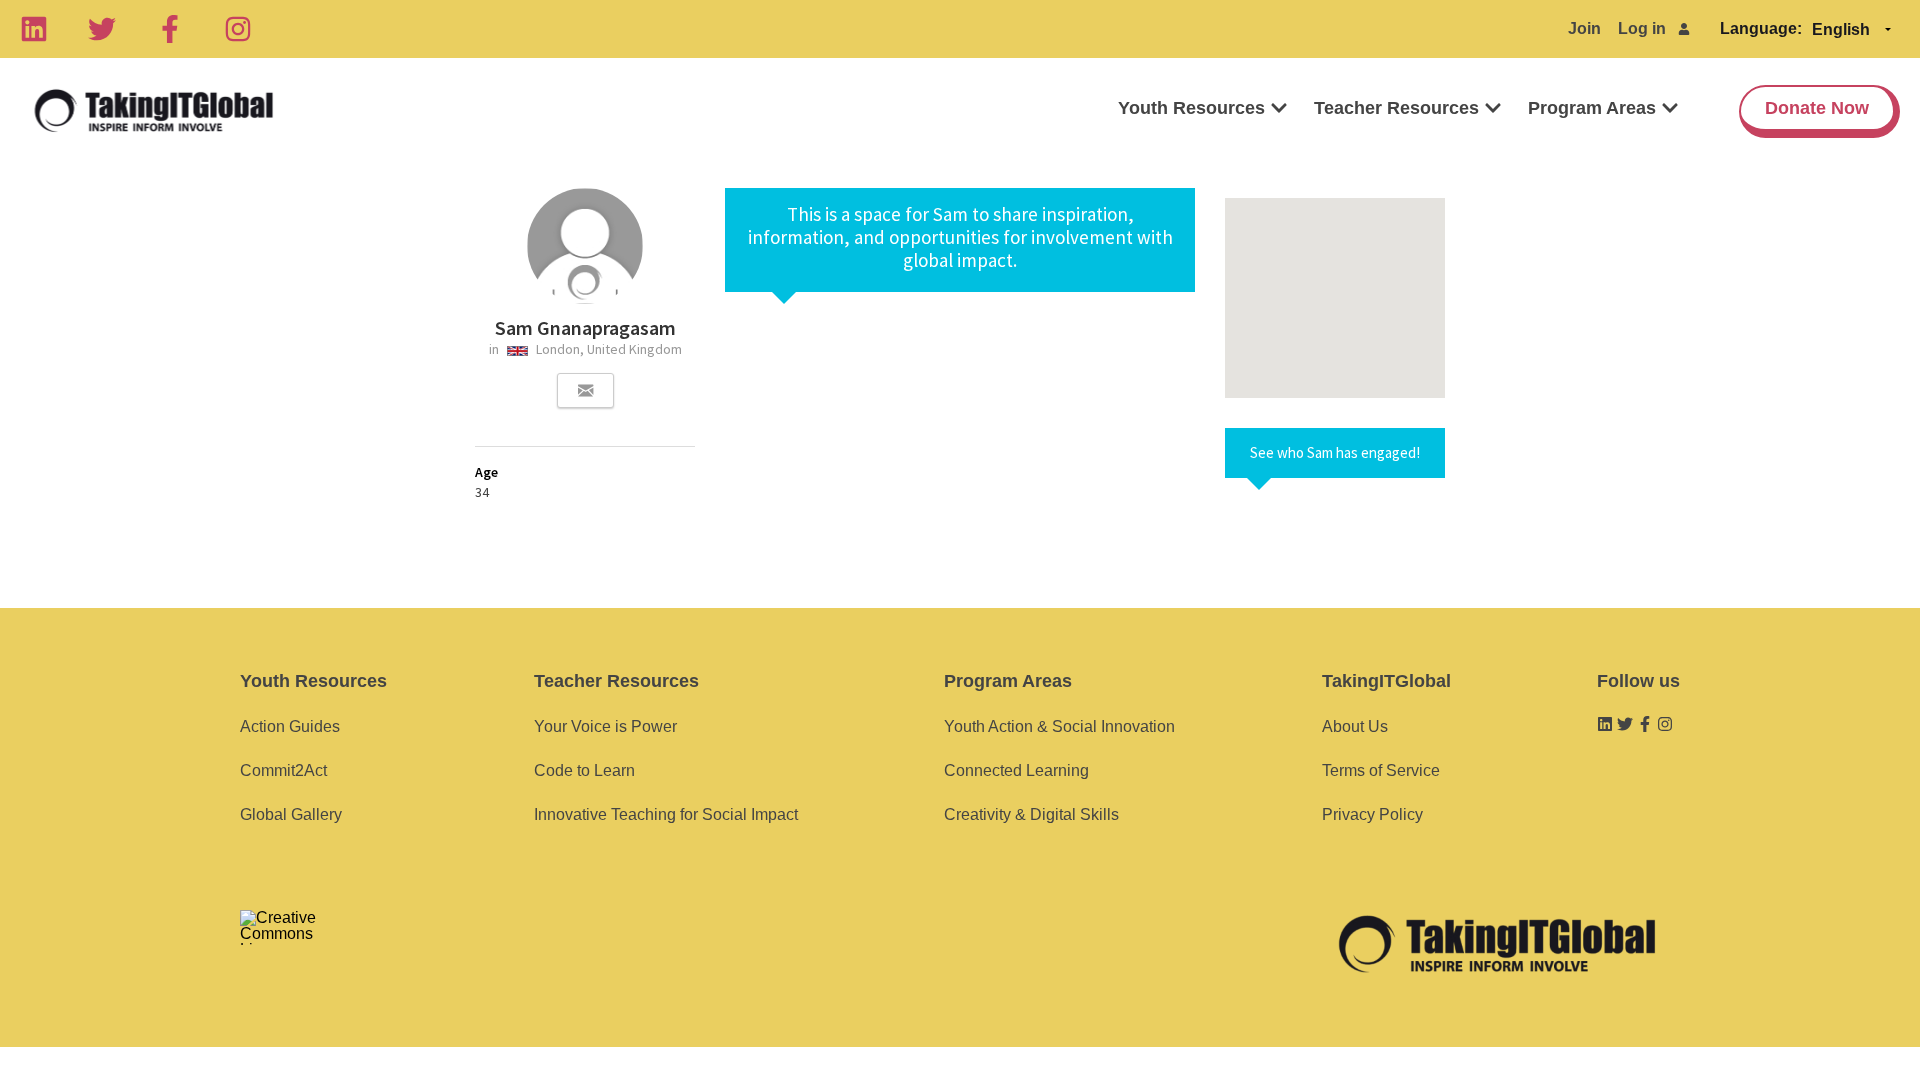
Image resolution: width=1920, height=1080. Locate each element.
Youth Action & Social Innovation (1059, 726)
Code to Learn (584, 770)
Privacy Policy (1372, 814)
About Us (1355, 726)
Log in (1642, 28)
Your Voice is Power (605, 726)
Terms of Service (1381, 770)
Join (1584, 28)
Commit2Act (283, 770)
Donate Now (1817, 108)
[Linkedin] (34, 29)
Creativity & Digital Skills (1031, 814)
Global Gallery (291, 814)
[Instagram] (238, 29)
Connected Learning (1016, 770)
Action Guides (290, 726)
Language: (1761, 28)
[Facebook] (170, 29)
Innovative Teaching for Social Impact (666, 814)
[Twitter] (102, 29)
